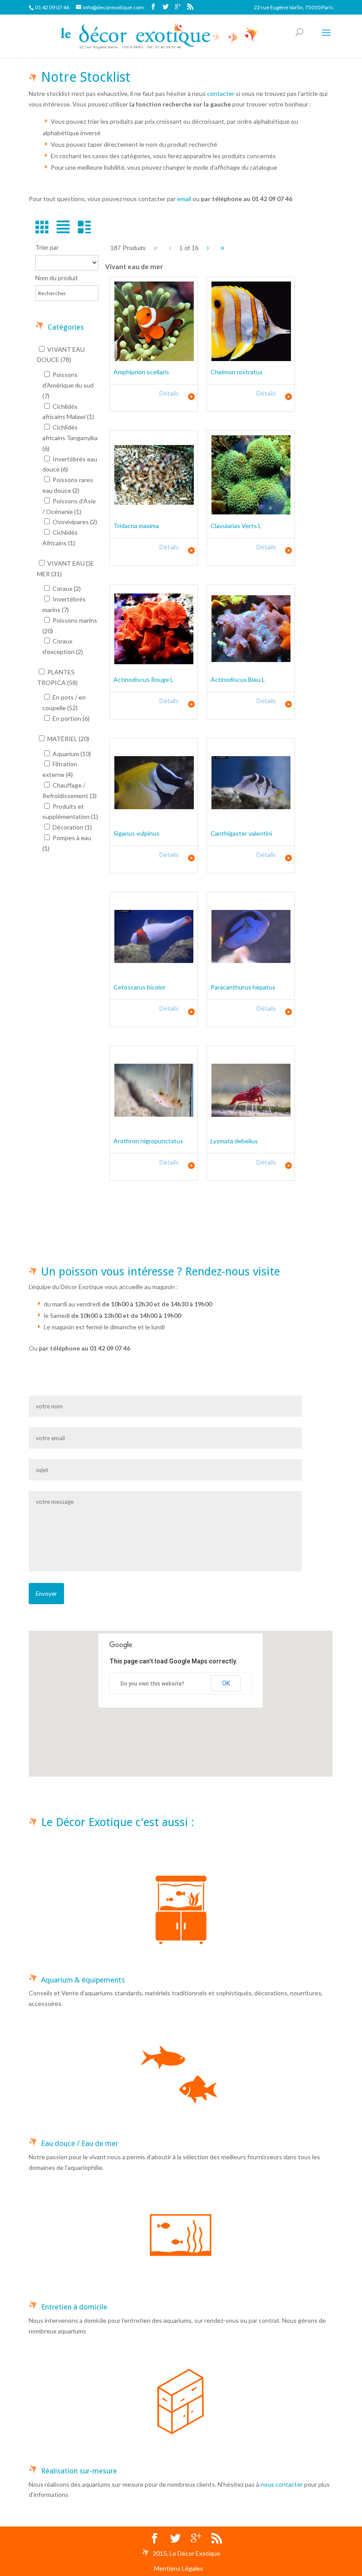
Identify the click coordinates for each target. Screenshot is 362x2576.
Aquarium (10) (71, 754)
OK (226, 1683)
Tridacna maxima (136, 526)
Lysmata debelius (234, 1141)
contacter (221, 93)
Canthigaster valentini (241, 833)
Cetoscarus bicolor (140, 987)
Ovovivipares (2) (74, 522)
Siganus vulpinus (136, 833)
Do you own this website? (153, 1684)
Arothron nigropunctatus (148, 1141)
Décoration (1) (72, 827)
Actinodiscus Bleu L (238, 679)
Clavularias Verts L (236, 526)
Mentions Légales (179, 2568)
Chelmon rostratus (237, 372)
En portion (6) (70, 718)
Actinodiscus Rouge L (143, 679)
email (184, 199)
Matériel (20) (68, 739)
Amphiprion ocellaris (141, 372)
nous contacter (282, 2484)
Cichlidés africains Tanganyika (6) (70, 438)
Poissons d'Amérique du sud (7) (68, 385)
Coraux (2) (66, 588)
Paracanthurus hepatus (243, 987)
